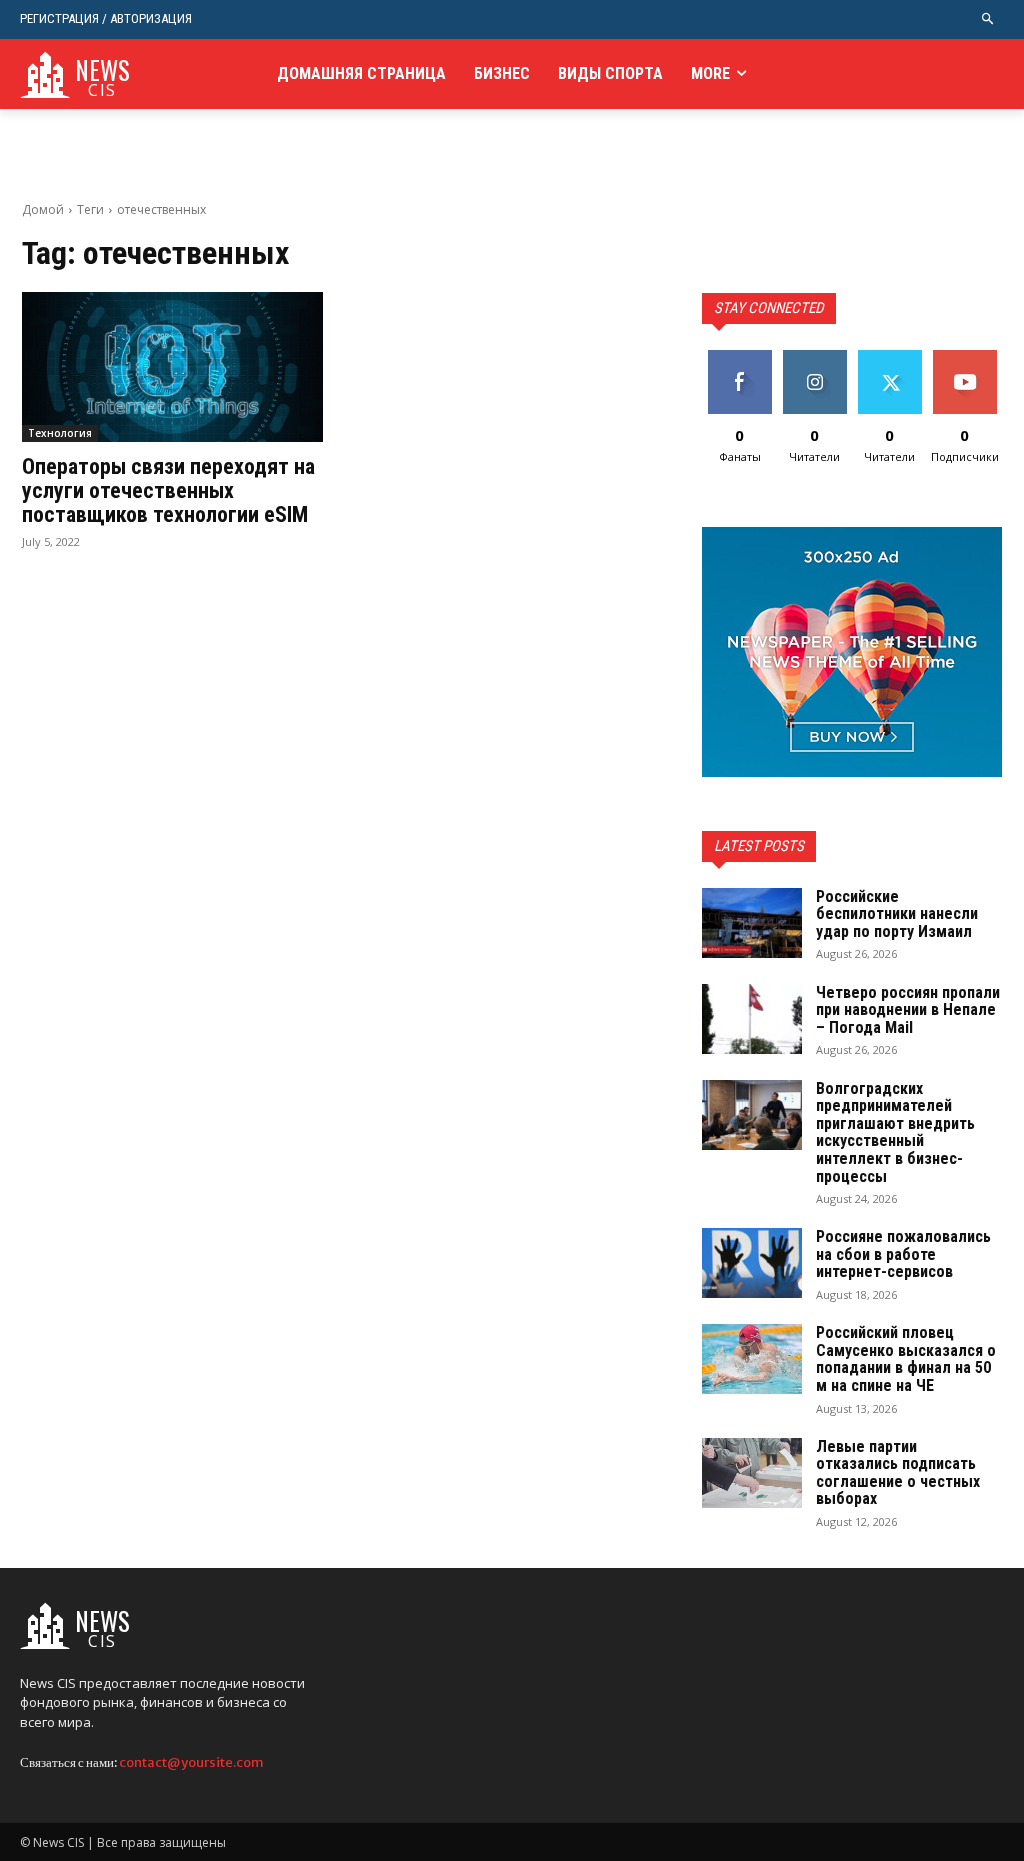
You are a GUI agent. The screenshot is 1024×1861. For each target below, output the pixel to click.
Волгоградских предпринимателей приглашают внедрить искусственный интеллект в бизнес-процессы (895, 1132)
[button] (988, 19)
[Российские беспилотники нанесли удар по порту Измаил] (752, 923)
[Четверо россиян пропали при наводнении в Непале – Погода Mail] (752, 1019)
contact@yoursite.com (191, 1762)
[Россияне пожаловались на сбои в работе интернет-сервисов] (752, 1263)
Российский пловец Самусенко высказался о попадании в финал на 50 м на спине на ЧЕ (906, 1359)
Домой (43, 209)
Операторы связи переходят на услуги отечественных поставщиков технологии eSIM (168, 490)
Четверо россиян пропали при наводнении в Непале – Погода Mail (908, 1010)
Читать (814, 357)
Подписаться (971, 357)
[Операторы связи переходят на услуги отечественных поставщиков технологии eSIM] (172, 367)
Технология (60, 433)
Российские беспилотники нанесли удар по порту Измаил (897, 914)
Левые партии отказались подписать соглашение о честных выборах (898, 1473)
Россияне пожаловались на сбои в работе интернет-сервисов (903, 1254)
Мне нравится (739, 365)
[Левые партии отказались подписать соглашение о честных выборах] (752, 1473)
